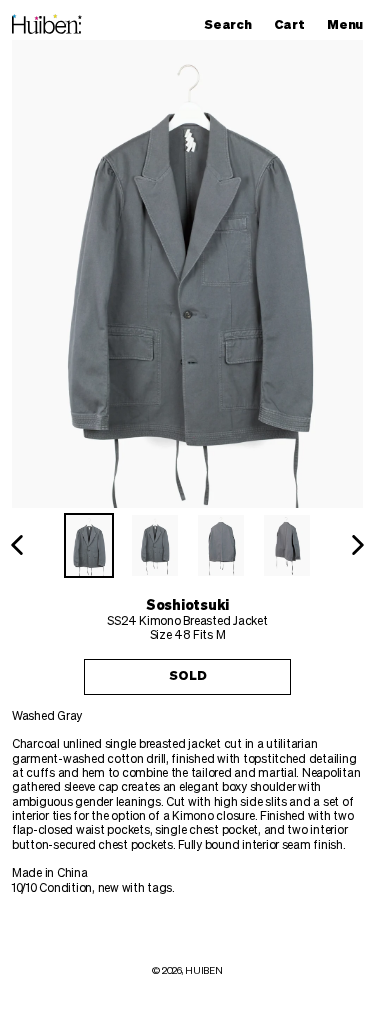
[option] (89, 545)
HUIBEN (203, 971)
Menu (350, 25)
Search (232, 25)
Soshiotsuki (187, 606)
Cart (294, 25)
